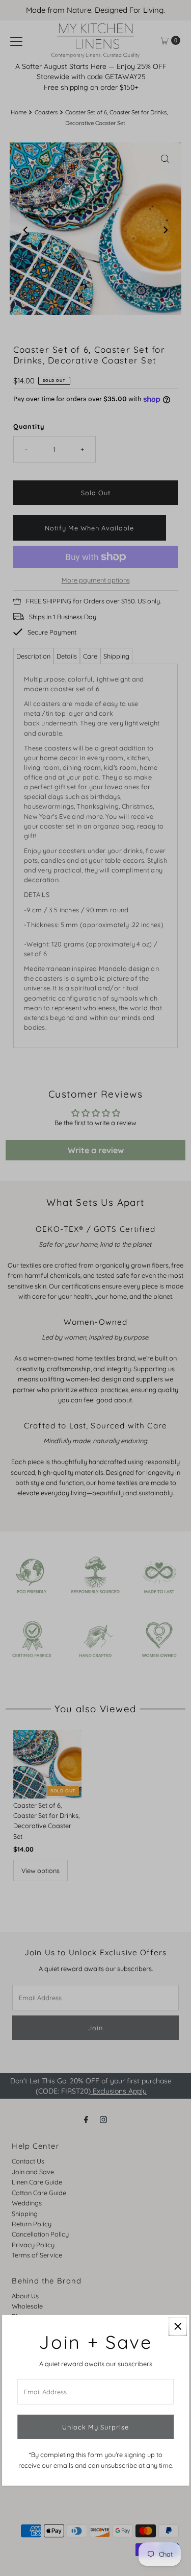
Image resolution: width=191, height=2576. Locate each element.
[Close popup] (178, 2327)
